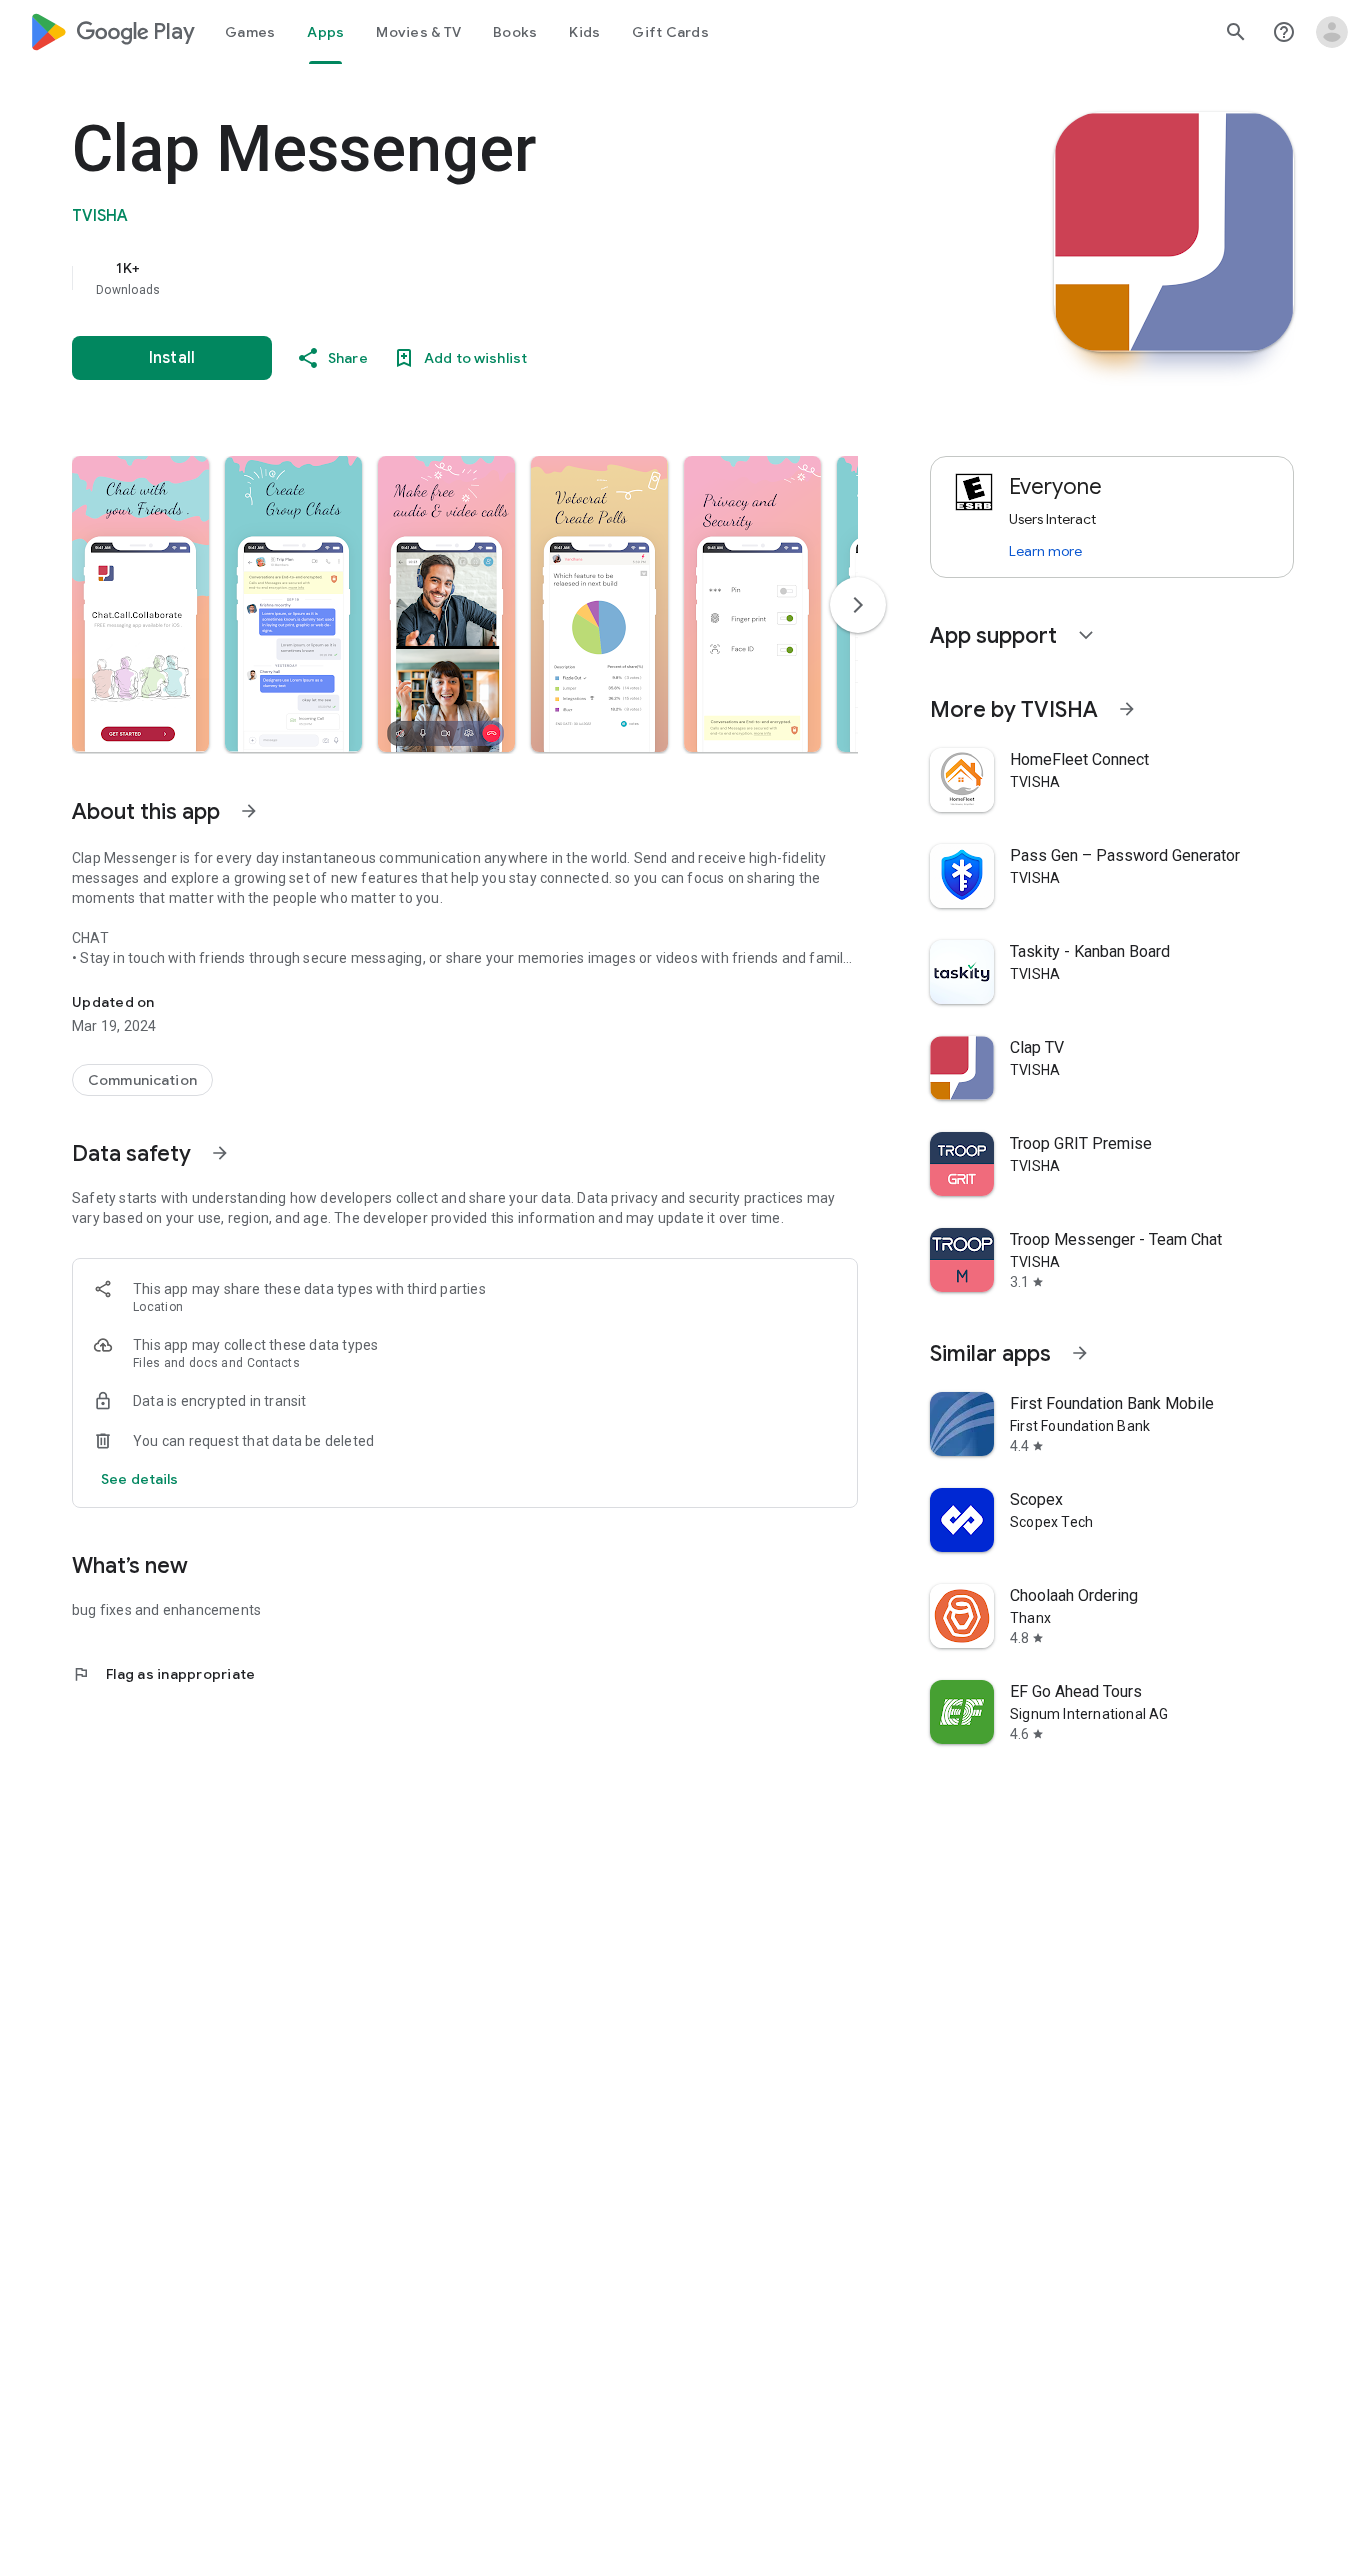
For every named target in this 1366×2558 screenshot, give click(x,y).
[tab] (250, 32)
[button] (140, 604)
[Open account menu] (1332, 32)
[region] (472, 278)
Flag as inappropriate (163, 1674)
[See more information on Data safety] (220, 1153)
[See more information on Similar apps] (1080, 1353)
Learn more (1045, 551)
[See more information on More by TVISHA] (1127, 709)
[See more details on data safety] (140, 1479)
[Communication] (142, 1080)
